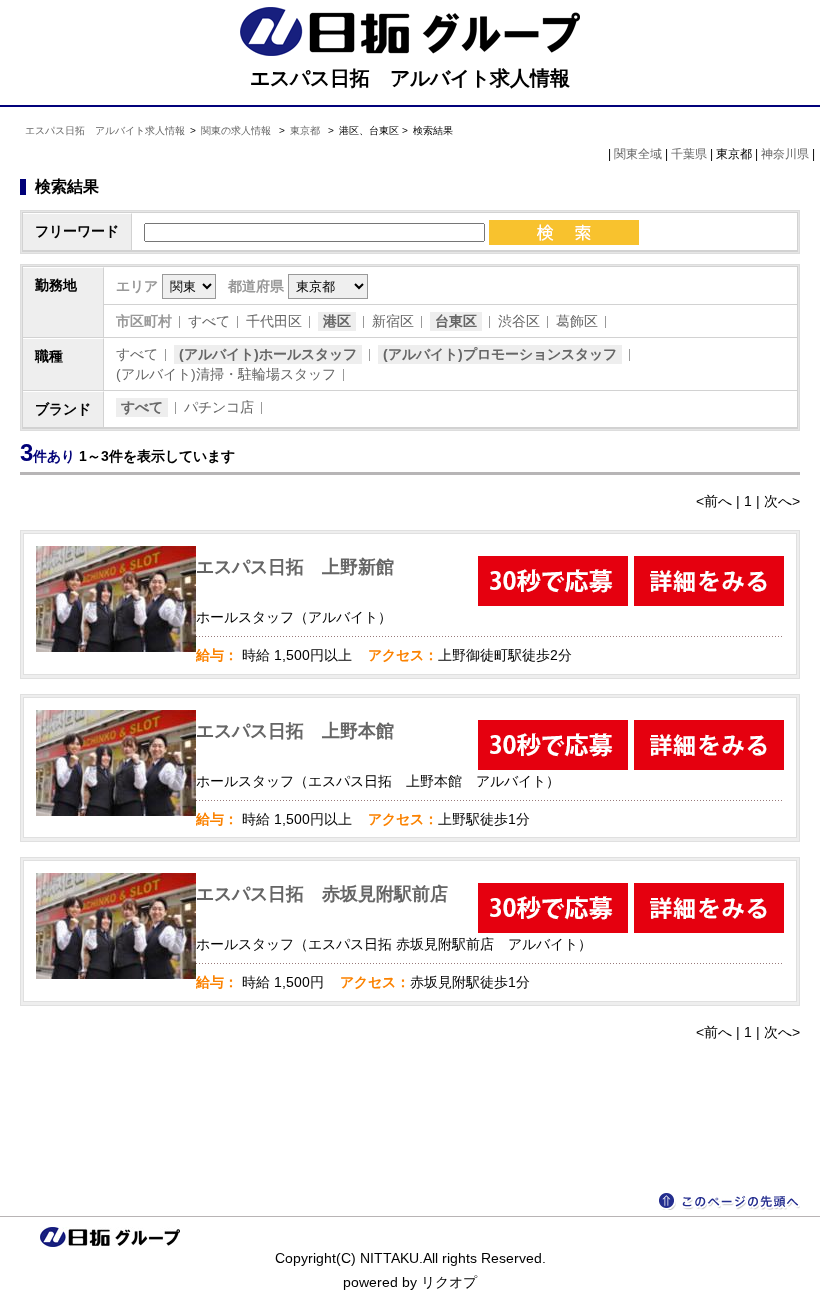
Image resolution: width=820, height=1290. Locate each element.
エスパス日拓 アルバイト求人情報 (105, 130)
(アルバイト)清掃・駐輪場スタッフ (226, 374)
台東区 (456, 321)
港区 (337, 321)
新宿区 (393, 321)
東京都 (305, 130)
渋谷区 (519, 321)
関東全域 (638, 154)
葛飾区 (577, 321)
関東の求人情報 (237, 130)
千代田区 (274, 321)
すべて (209, 321)
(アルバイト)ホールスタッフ (268, 354)
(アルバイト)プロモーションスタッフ (500, 354)
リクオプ (449, 1282)
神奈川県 (785, 154)
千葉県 (689, 154)
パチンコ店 (219, 407)
